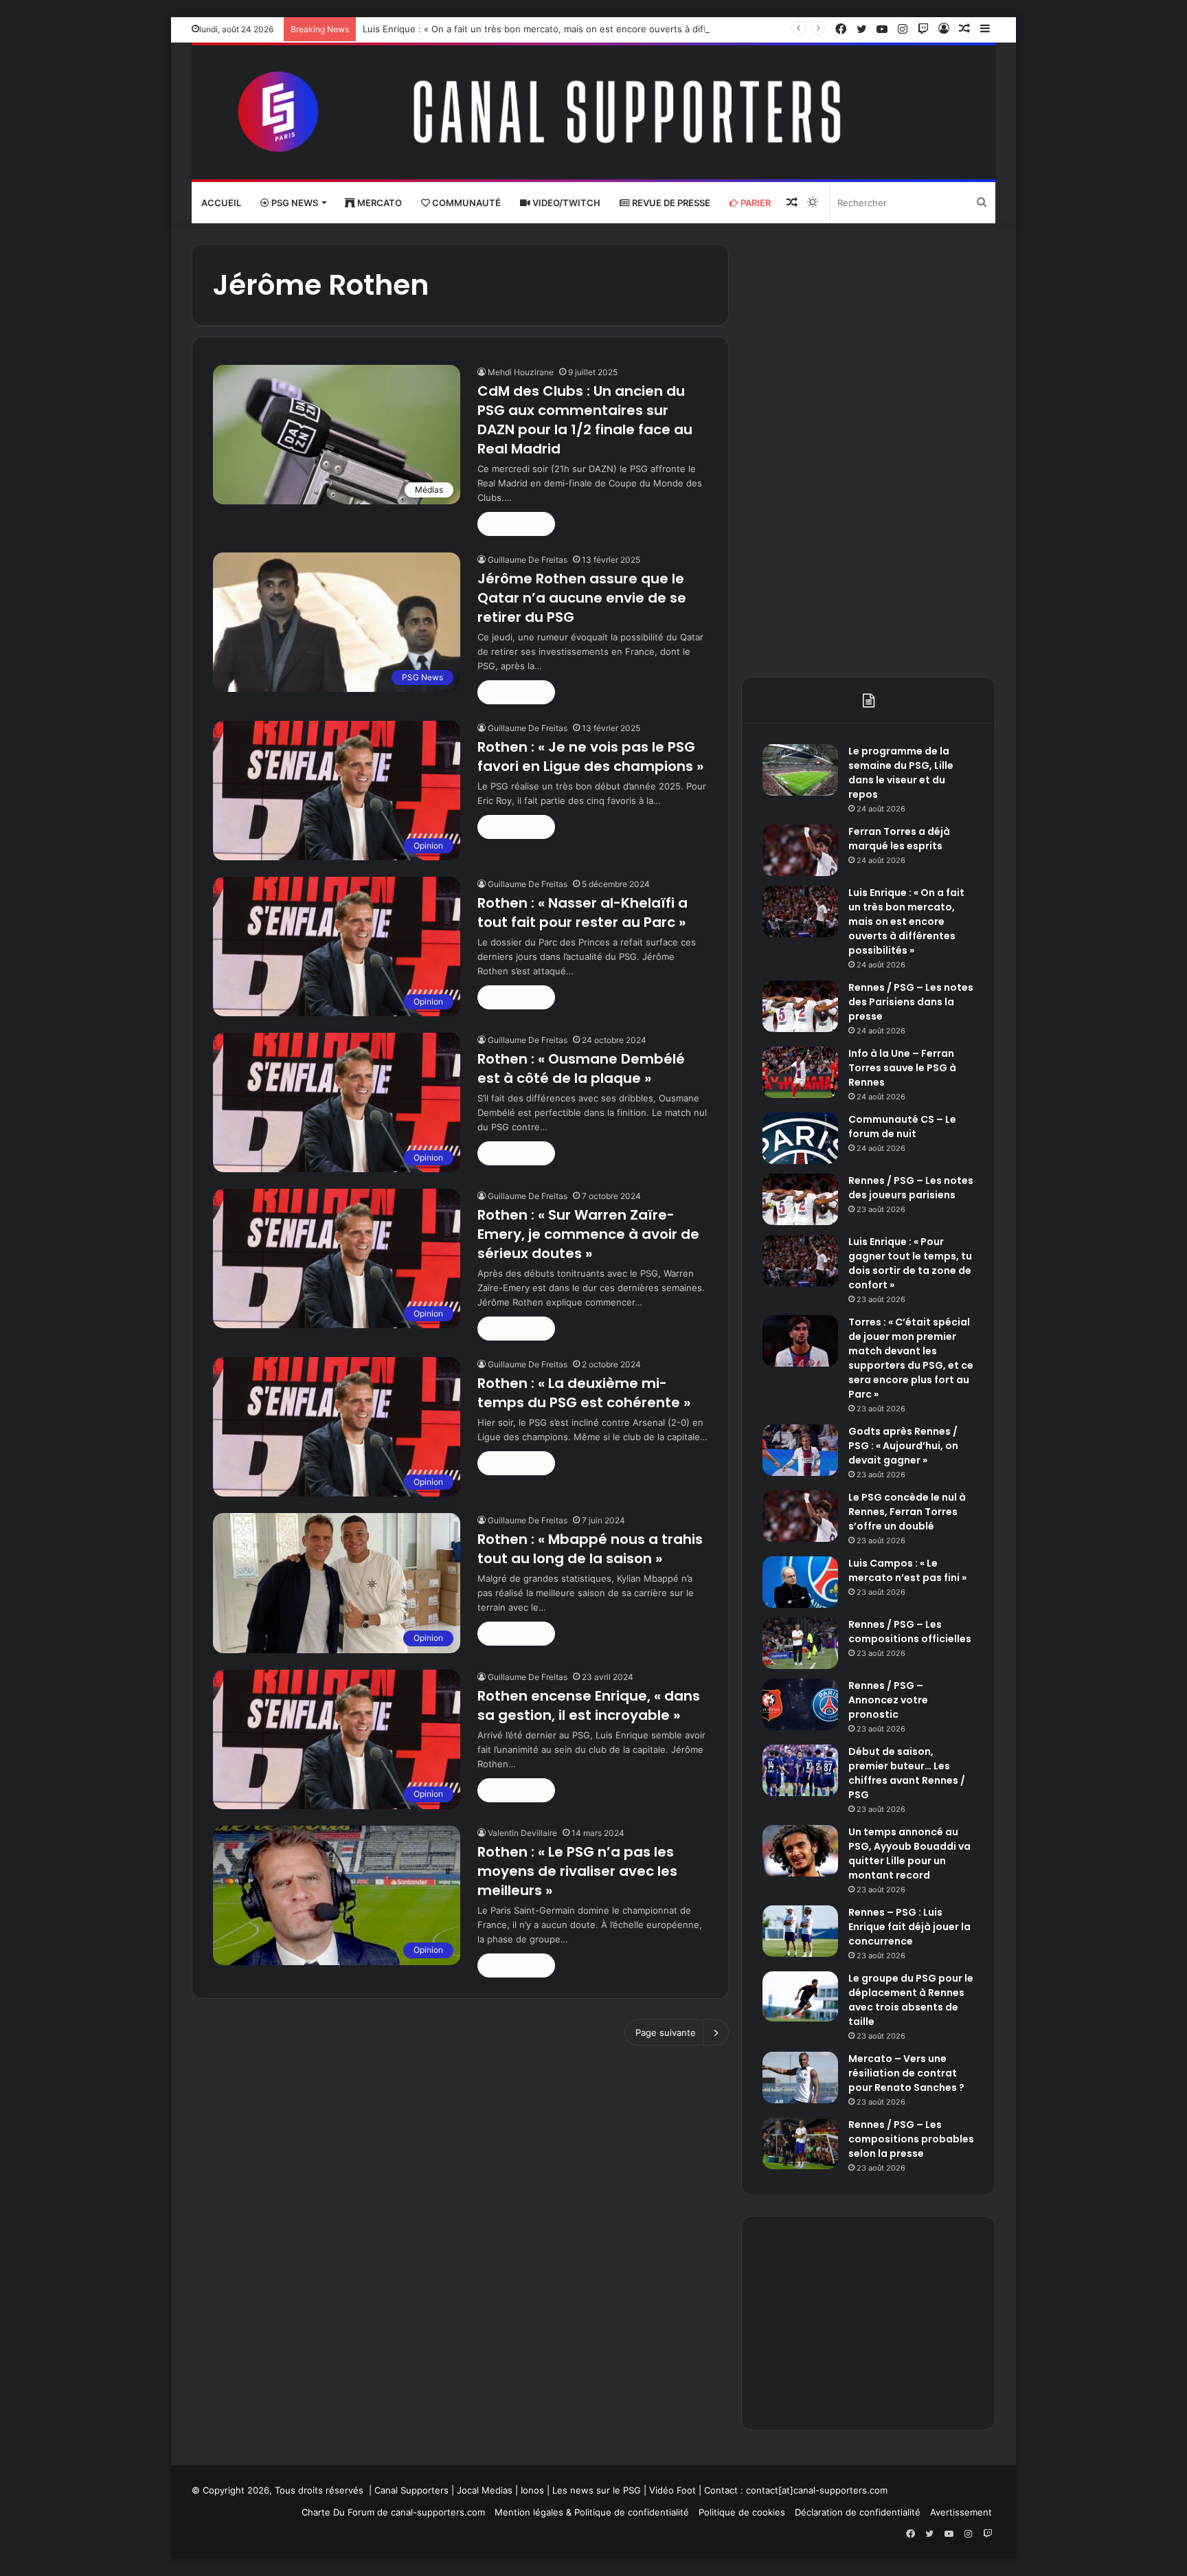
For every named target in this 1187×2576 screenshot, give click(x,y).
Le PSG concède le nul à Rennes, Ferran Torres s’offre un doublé (907, 1512)
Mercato (378, 203)
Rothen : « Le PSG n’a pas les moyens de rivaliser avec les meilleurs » (577, 1871)
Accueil (221, 203)
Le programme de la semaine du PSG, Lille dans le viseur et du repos (901, 773)
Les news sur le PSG (597, 2490)
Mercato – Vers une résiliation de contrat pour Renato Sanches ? (906, 2073)
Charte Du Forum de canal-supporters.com (393, 2512)
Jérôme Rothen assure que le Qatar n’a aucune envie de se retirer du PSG (582, 598)
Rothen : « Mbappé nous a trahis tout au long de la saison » (590, 1549)
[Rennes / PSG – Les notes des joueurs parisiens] (800, 1199)
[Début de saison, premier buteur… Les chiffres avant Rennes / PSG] (800, 1770)
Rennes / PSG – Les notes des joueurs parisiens (911, 1188)
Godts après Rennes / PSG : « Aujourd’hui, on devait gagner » (903, 1446)
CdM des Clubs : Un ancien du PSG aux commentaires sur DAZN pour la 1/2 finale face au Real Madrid (585, 420)
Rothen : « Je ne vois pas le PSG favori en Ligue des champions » (590, 757)
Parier (755, 203)
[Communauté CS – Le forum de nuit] (800, 1138)
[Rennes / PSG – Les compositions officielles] (800, 1643)
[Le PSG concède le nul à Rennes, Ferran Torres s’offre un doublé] (800, 1516)
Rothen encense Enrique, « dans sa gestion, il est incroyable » (589, 1705)
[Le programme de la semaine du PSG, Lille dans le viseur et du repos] (800, 770)
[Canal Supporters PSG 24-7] (593, 112)
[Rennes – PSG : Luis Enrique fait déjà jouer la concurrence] (800, 1931)
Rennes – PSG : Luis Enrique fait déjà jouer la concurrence (909, 1927)
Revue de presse (670, 203)
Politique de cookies (742, 2512)
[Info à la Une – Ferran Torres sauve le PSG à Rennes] (800, 1072)
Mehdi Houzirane (521, 372)
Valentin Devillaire (522, 1833)
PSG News (294, 203)
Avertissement (961, 2512)
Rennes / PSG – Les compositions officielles (910, 1632)
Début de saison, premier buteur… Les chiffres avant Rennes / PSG (907, 1773)
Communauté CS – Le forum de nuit (902, 1127)
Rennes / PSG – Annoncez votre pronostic (888, 1700)
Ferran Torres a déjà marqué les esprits (899, 839)
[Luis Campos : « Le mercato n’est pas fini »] (800, 1582)
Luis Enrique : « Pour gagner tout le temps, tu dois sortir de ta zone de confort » (910, 1263)
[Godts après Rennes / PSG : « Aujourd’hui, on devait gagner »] (800, 1450)
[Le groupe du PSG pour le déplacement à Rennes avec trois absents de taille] (800, 1996)
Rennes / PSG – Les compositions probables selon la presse (911, 2139)
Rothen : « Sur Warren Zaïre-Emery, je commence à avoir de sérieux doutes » (588, 1234)
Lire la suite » (516, 524)
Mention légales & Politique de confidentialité (592, 2512)
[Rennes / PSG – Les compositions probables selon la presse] (800, 2143)
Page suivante (666, 2032)
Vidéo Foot (672, 2490)
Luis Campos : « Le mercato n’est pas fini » (907, 1570)
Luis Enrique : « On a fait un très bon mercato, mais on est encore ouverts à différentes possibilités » (581, 29)
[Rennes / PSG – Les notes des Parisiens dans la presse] (800, 1006)
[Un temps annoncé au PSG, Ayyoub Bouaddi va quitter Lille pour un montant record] (800, 1851)
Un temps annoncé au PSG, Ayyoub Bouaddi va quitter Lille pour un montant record (909, 1853)
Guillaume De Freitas (528, 560)
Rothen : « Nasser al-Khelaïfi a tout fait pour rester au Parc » (583, 912)
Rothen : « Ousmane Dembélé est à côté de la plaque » (581, 1068)
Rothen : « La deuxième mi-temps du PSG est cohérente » (584, 1393)
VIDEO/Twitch (565, 203)
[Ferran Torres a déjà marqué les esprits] (800, 850)
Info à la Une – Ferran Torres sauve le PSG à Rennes (902, 1068)
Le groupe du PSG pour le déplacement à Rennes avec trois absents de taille (911, 2000)
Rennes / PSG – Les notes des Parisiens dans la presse (911, 1002)
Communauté (465, 203)
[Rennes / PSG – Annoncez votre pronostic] (800, 1704)
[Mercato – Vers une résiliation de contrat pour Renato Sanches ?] (800, 2077)
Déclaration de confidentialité (858, 2512)
